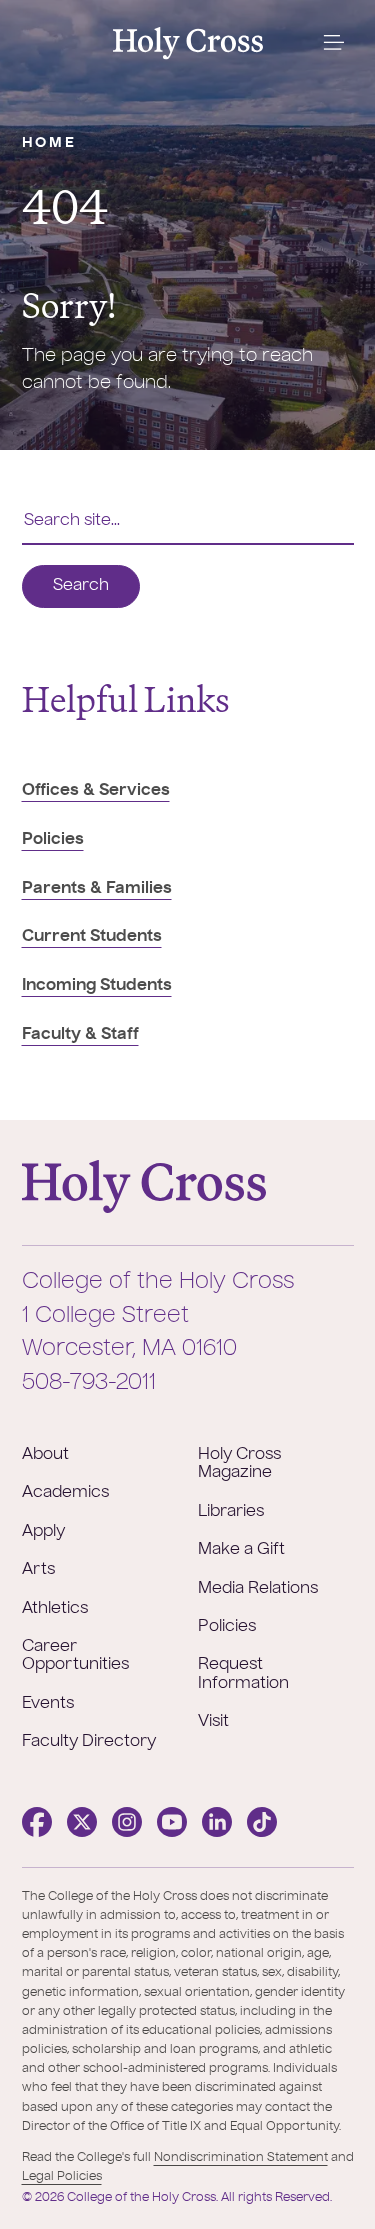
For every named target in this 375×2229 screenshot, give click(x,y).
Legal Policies (62, 2177)
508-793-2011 (89, 1383)
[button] (333, 43)
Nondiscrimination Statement (241, 2158)
